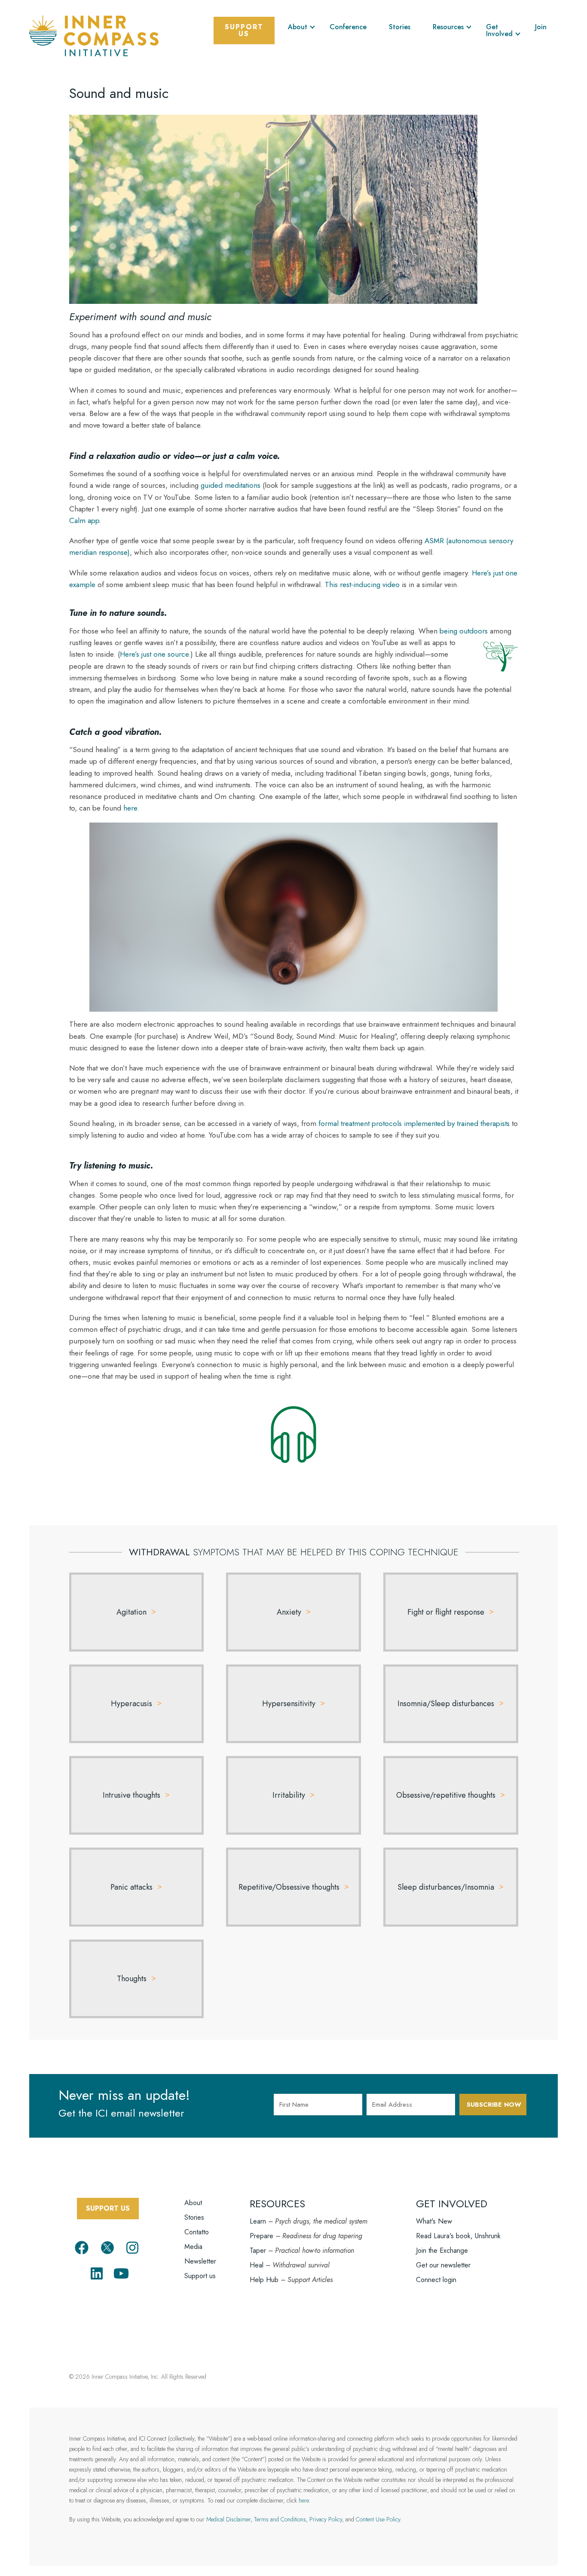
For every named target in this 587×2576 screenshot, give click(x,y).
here (130, 808)
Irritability (289, 1795)
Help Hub (264, 2280)
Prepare (261, 2236)
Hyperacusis (131, 1704)
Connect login (436, 2280)
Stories (400, 27)
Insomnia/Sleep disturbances (446, 1704)
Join (541, 27)
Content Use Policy (378, 2519)
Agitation (131, 1612)
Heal (257, 2265)
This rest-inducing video (362, 584)
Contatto (197, 2232)
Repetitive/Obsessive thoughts (289, 1887)
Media (193, 2247)
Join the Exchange (442, 2250)
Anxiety (289, 1612)
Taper (258, 2250)
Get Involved (499, 30)
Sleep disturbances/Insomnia (446, 1887)
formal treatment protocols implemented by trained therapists (414, 1123)
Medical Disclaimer (228, 2519)
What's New (434, 2221)
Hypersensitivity (289, 1704)
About (298, 27)
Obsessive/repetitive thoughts (446, 1795)
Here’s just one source (154, 654)
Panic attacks (131, 1887)
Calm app (84, 520)
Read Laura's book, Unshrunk (458, 2236)
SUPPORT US (108, 2208)
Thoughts (132, 1979)
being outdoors (464, 631)
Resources (448, 27)
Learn (258, 2221)
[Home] (94, 35)
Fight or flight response (446, 1612)
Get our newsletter (443, 2265)
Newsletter (200, 2261)
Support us (200, 2276)
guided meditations (231, 485)
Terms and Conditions (280, 2519)
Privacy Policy (326, 2519)
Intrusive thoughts (131, 1795)
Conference (348, 27)
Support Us (244, 30)
